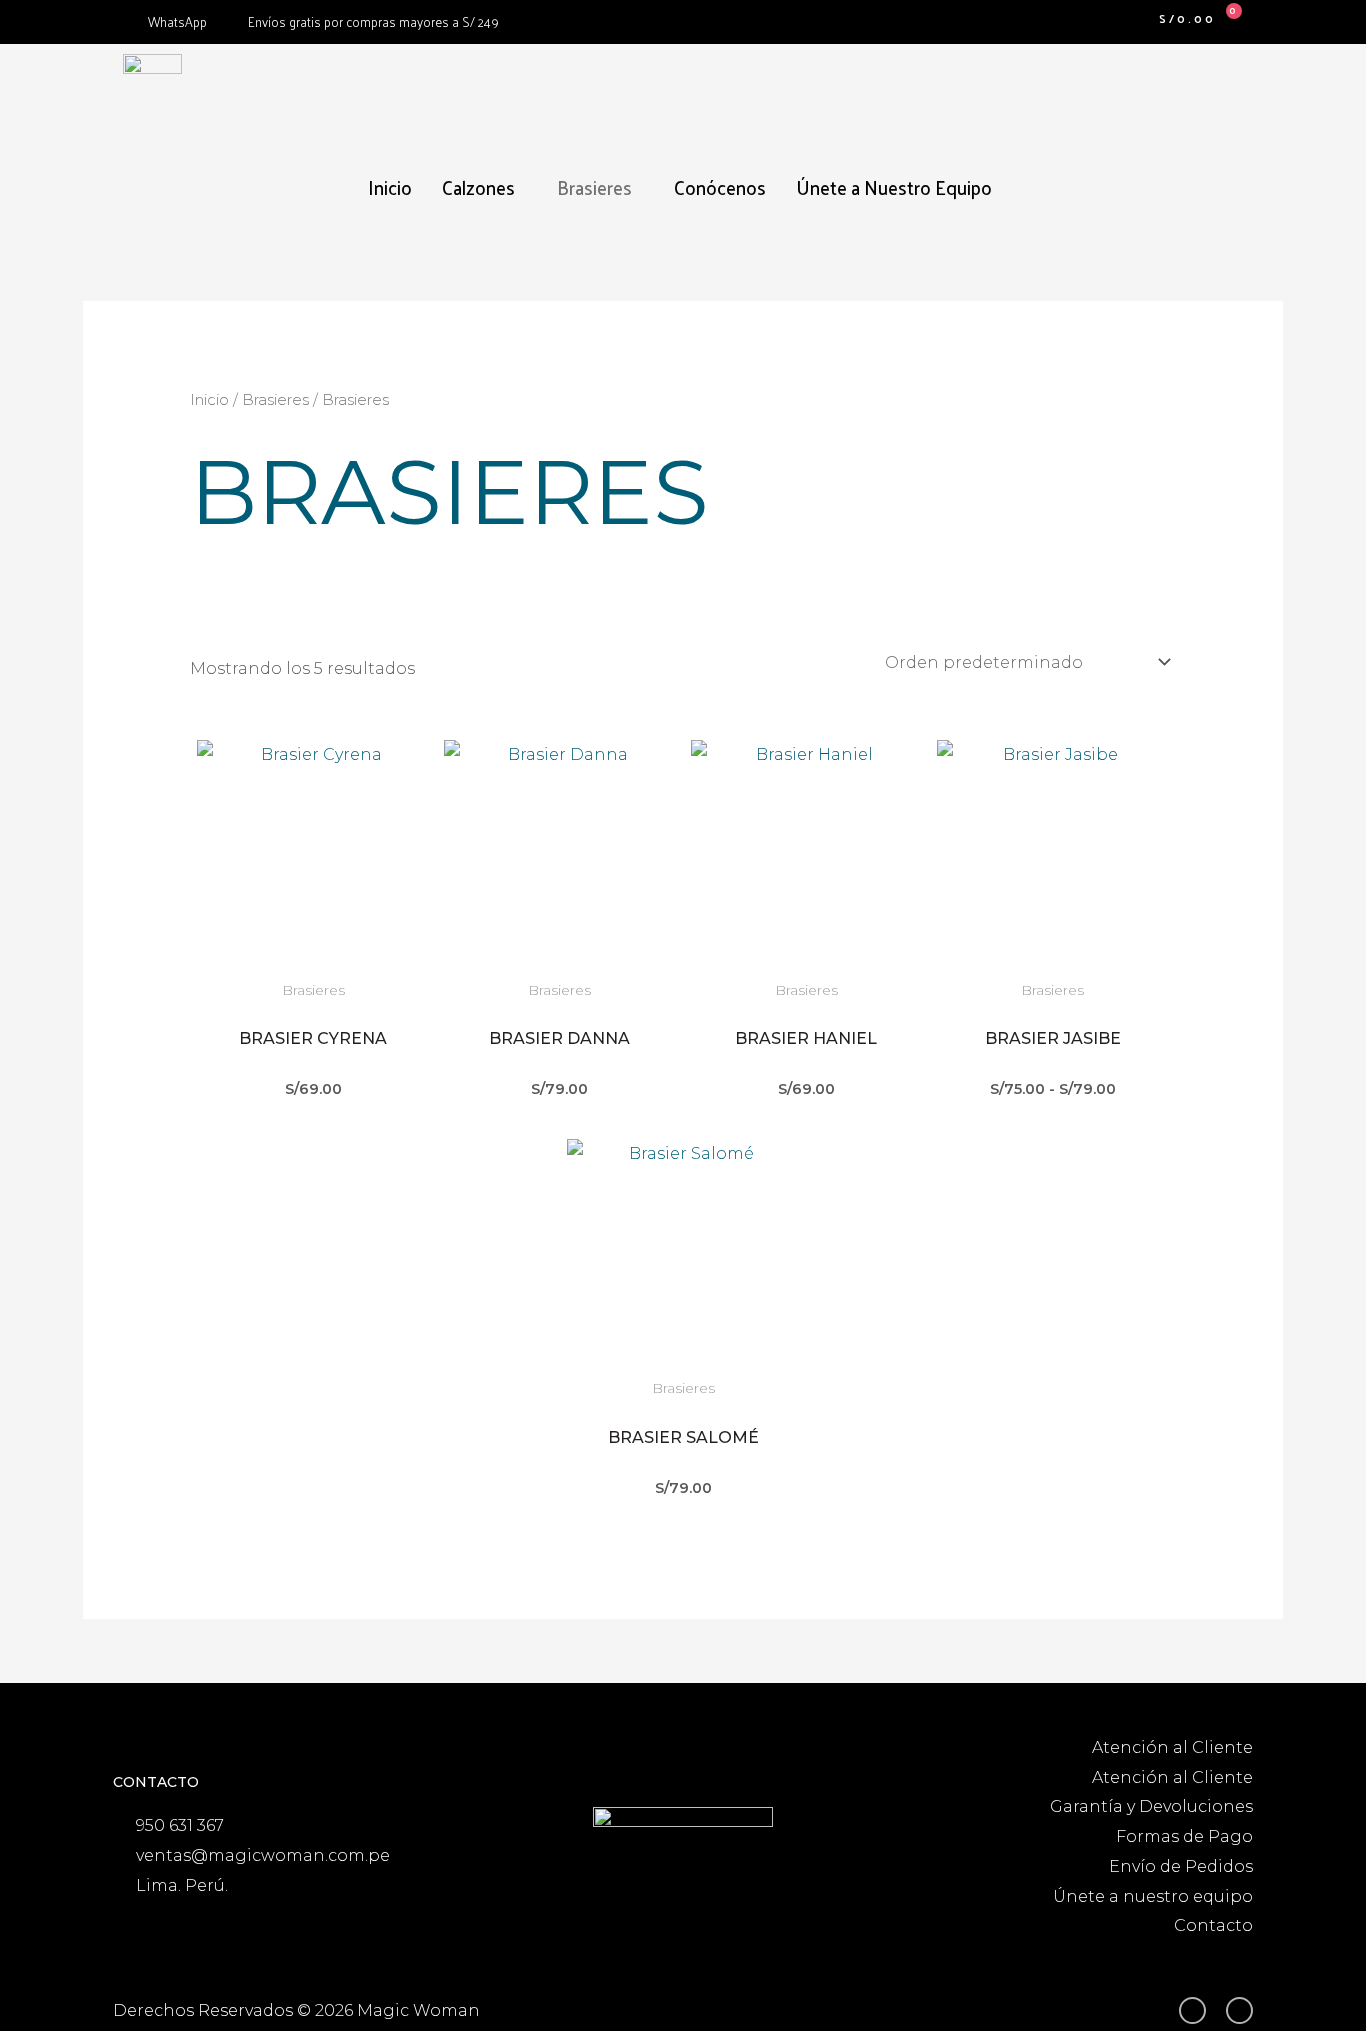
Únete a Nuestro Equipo (894, 187)
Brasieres (594, 187)
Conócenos (720, 187)
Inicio (390, 187)
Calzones (478, 187)
